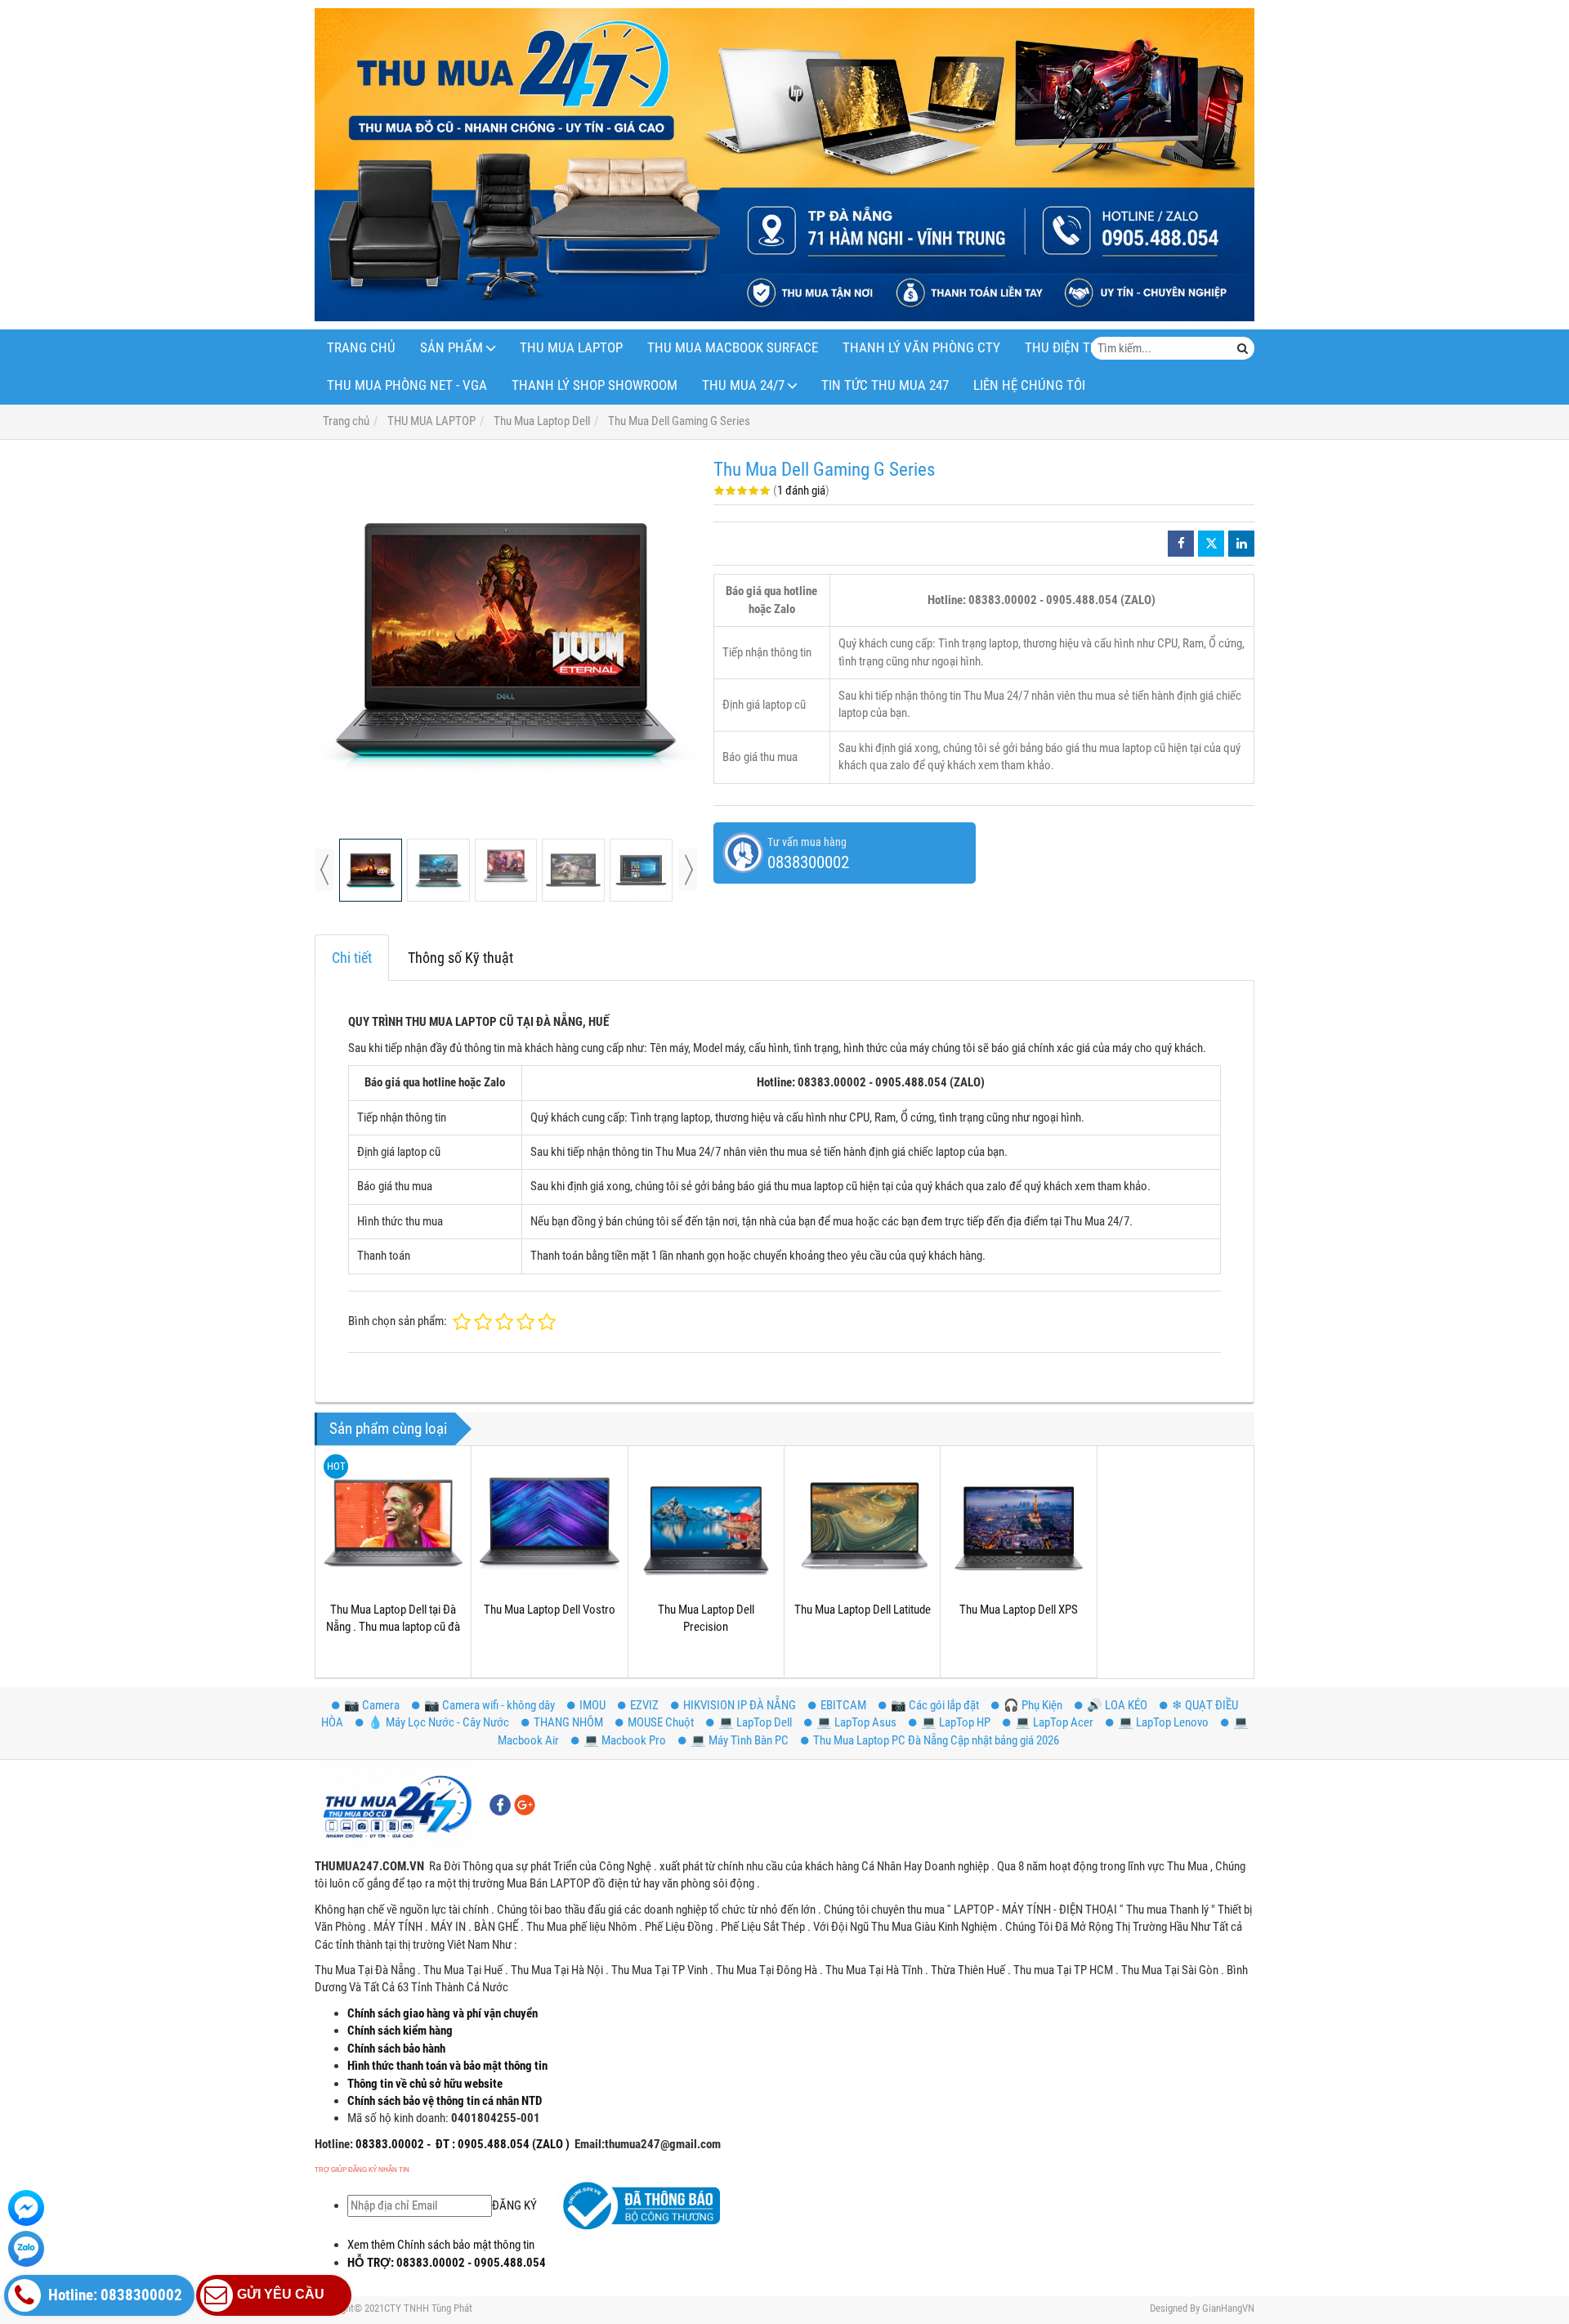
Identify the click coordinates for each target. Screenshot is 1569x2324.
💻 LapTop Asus (856, 1722)
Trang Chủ (361, 348)
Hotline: (334, 2144)
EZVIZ (644, 1705)
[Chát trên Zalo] (26, 2249)
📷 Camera (372, 1705)
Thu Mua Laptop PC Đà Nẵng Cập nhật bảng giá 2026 (936, 1740)
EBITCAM (843, 1705)
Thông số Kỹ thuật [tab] (460, 958)
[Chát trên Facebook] (26, 2208)
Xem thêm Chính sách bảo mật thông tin (441, 2245)
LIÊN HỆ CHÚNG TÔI (1029, 385)
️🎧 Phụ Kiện (1033, 1705)
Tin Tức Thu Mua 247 (885, 385)
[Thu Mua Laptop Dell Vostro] (549, 1524)
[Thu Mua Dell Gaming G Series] (506, 639)
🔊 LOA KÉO (1117, 1705)
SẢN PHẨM (451, 348)
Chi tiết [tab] (352, 958)
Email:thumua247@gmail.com (648, 2144)
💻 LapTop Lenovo (1163, 1722)
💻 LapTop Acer (1054, 1722)
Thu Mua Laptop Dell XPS (1019, 1610)
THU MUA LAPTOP (571, 348)
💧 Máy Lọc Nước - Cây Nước (438, 1722)
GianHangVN (1228, 2308)
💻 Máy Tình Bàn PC (740, 1740)
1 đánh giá (801, 490)
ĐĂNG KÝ (514, 2205)
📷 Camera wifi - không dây (489, 1705)
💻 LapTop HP (956, 1722)
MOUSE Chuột (661, 1722)
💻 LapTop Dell (755, 1722)
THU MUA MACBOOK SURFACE (733, 348)
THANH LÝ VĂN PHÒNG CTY (921, 348)
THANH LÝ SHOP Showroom (595, 385)
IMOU (592, 1705)
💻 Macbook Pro (625, 1740)
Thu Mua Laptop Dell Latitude (863, 1610)
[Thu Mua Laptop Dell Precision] (706, 1524)
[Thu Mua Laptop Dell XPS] (1018, 1524)
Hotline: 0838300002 (114, 2295)
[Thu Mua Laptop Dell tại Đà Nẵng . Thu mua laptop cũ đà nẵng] (393, 1524)
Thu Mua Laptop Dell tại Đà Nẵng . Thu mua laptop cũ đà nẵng (393, 1627)
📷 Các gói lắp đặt (935, 1705)
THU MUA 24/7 (743, 385)
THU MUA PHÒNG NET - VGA (407, 385)
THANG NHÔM (568, 1722)
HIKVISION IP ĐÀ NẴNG (740, 1705)
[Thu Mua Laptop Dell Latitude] (862, 1524)
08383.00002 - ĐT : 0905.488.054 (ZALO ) (461, 2144)
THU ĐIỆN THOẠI (1072, 348)
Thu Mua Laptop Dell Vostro (550, 1610)
